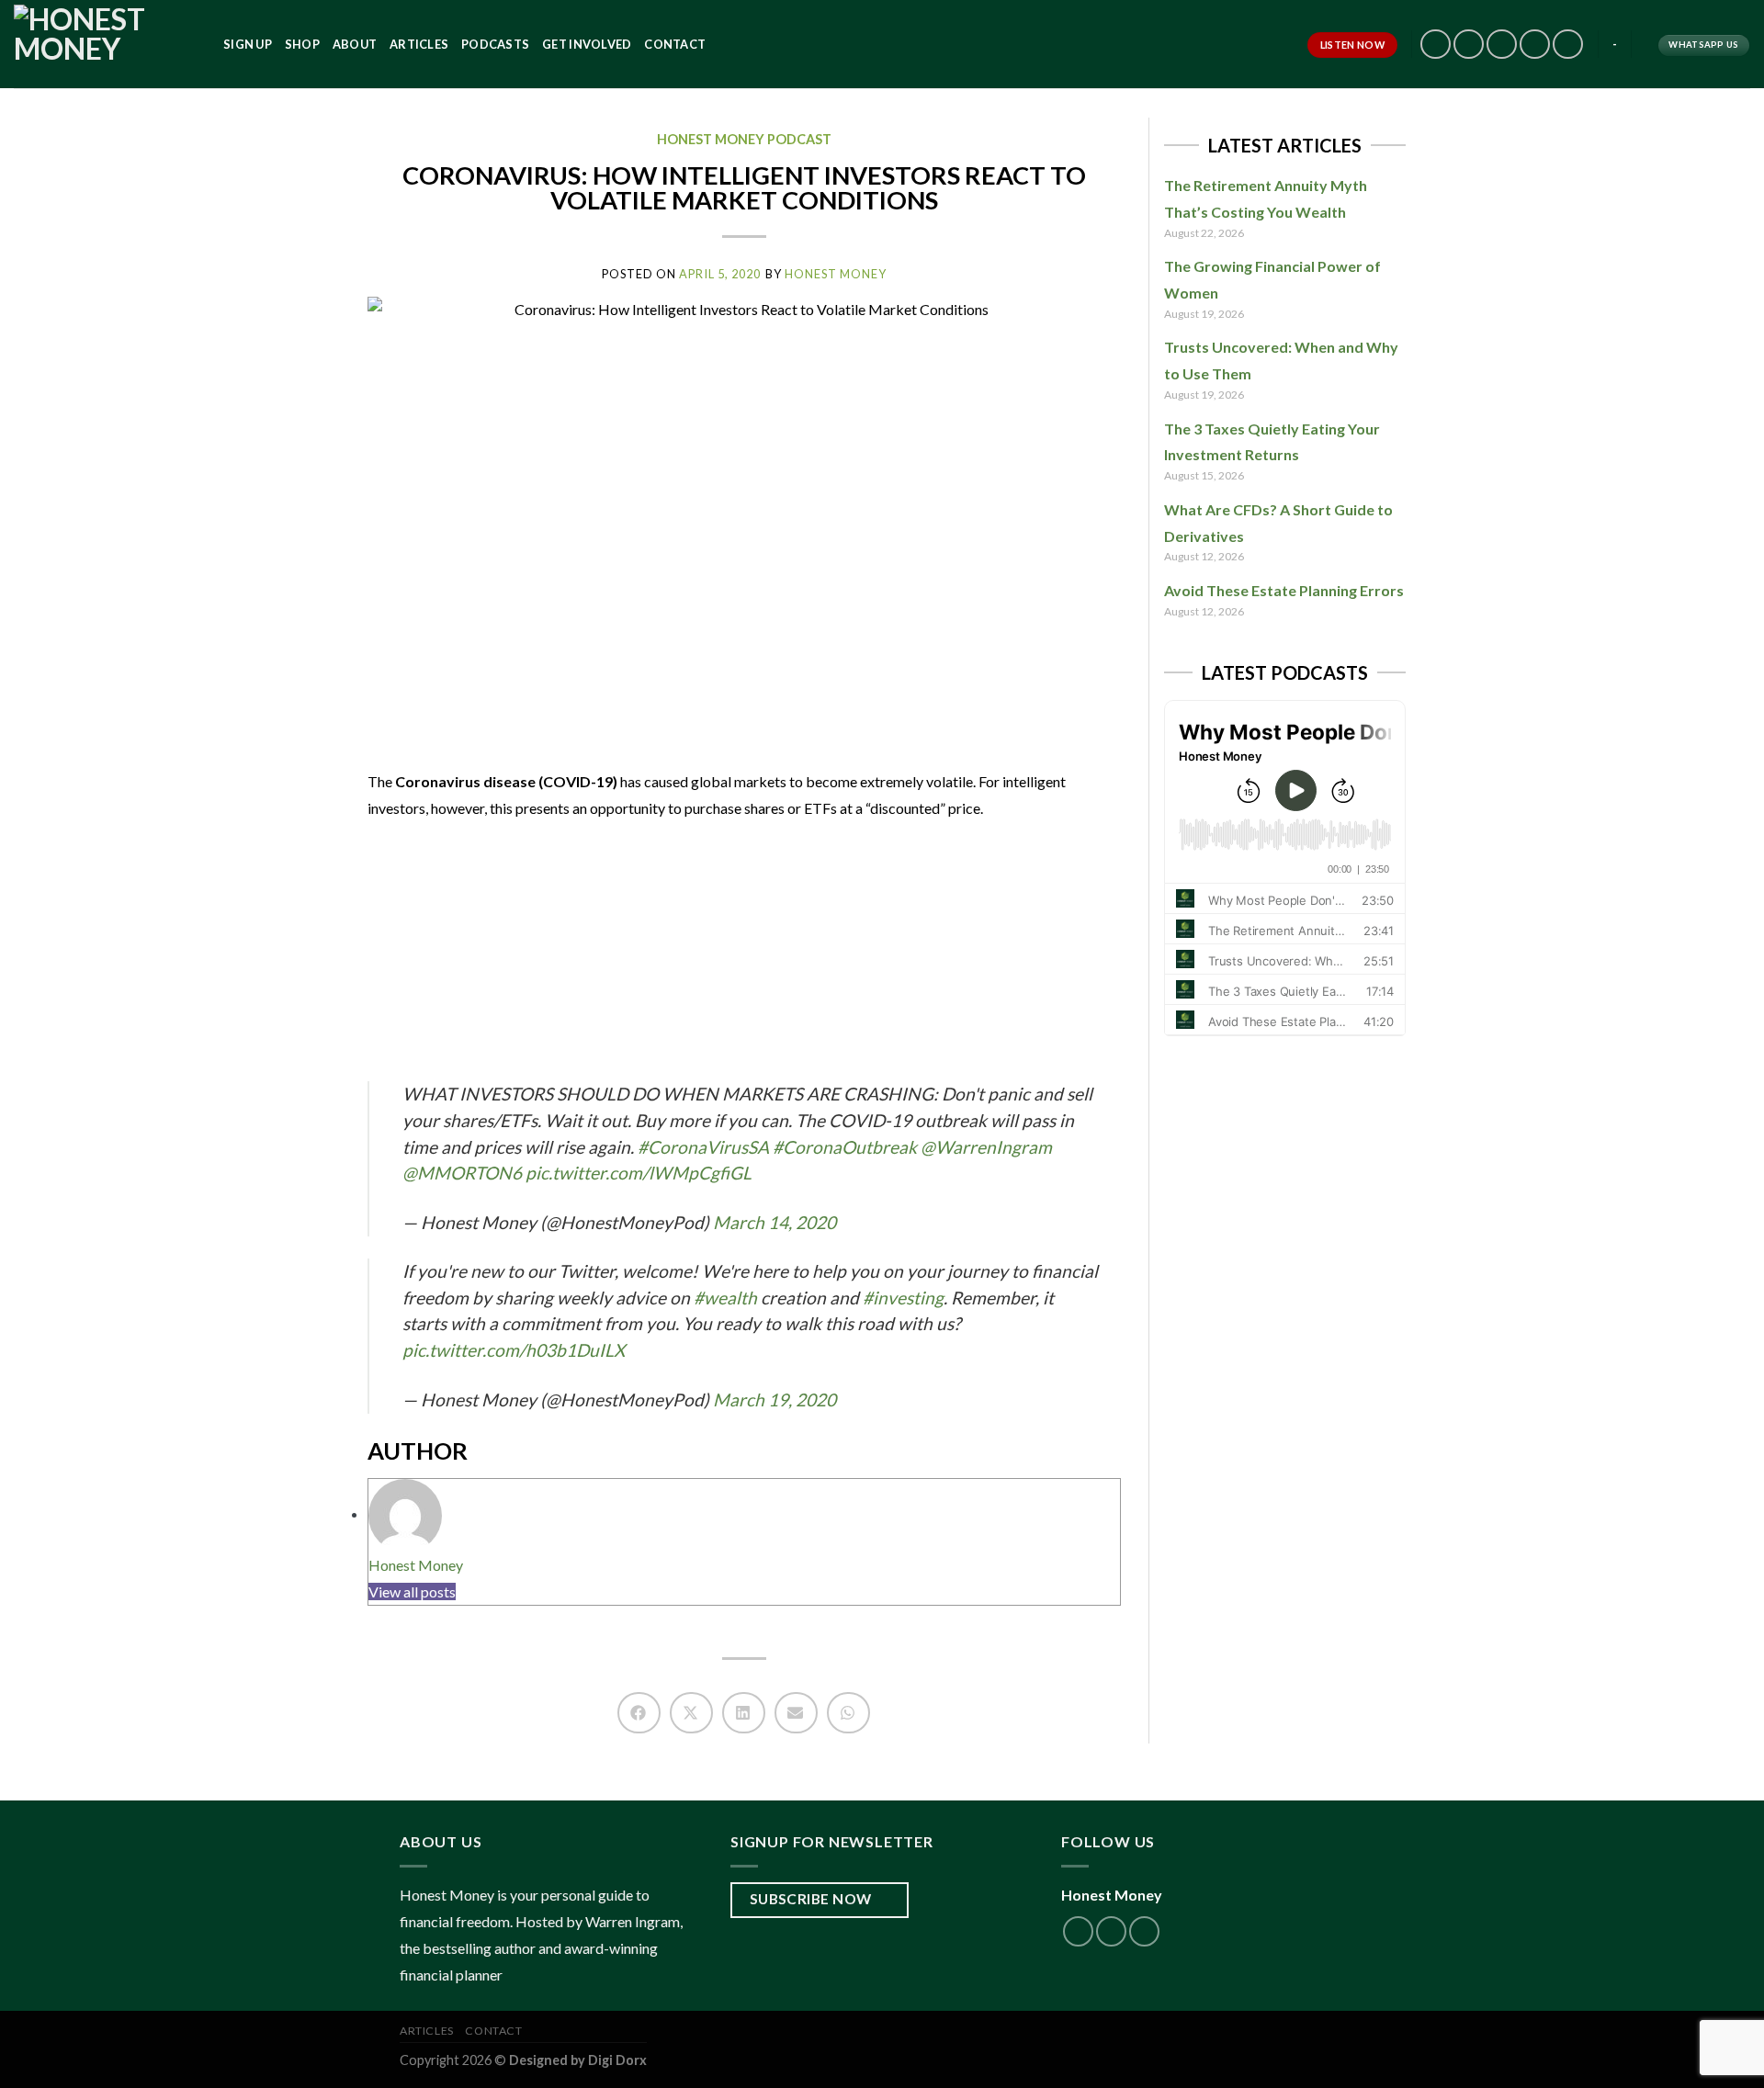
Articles (419, 44)
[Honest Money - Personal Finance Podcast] (105, 44)
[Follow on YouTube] (1568, 45)
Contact (675, 44)
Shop (302, 44)
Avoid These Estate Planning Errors (1284, 590)
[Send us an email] (1502, 45)
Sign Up (248, 44)
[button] (639, 1713)
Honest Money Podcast (744, 139)
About (355, 44)
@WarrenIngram (986, 1147)
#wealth (725, 1298)
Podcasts (495, 44)
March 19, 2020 (775, 1400)
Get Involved (587, 44)
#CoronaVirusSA (703, 1147)
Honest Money (416, 1565)
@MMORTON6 (462, 1173)
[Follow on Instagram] (1436, 45)
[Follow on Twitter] (1469, 45)
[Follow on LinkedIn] (1535, 45)
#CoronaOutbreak (845, 1147)
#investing (903, 1298)
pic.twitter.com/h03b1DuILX (514, 1350)
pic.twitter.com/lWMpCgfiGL (639, 1173)
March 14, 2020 (775, 1222)
